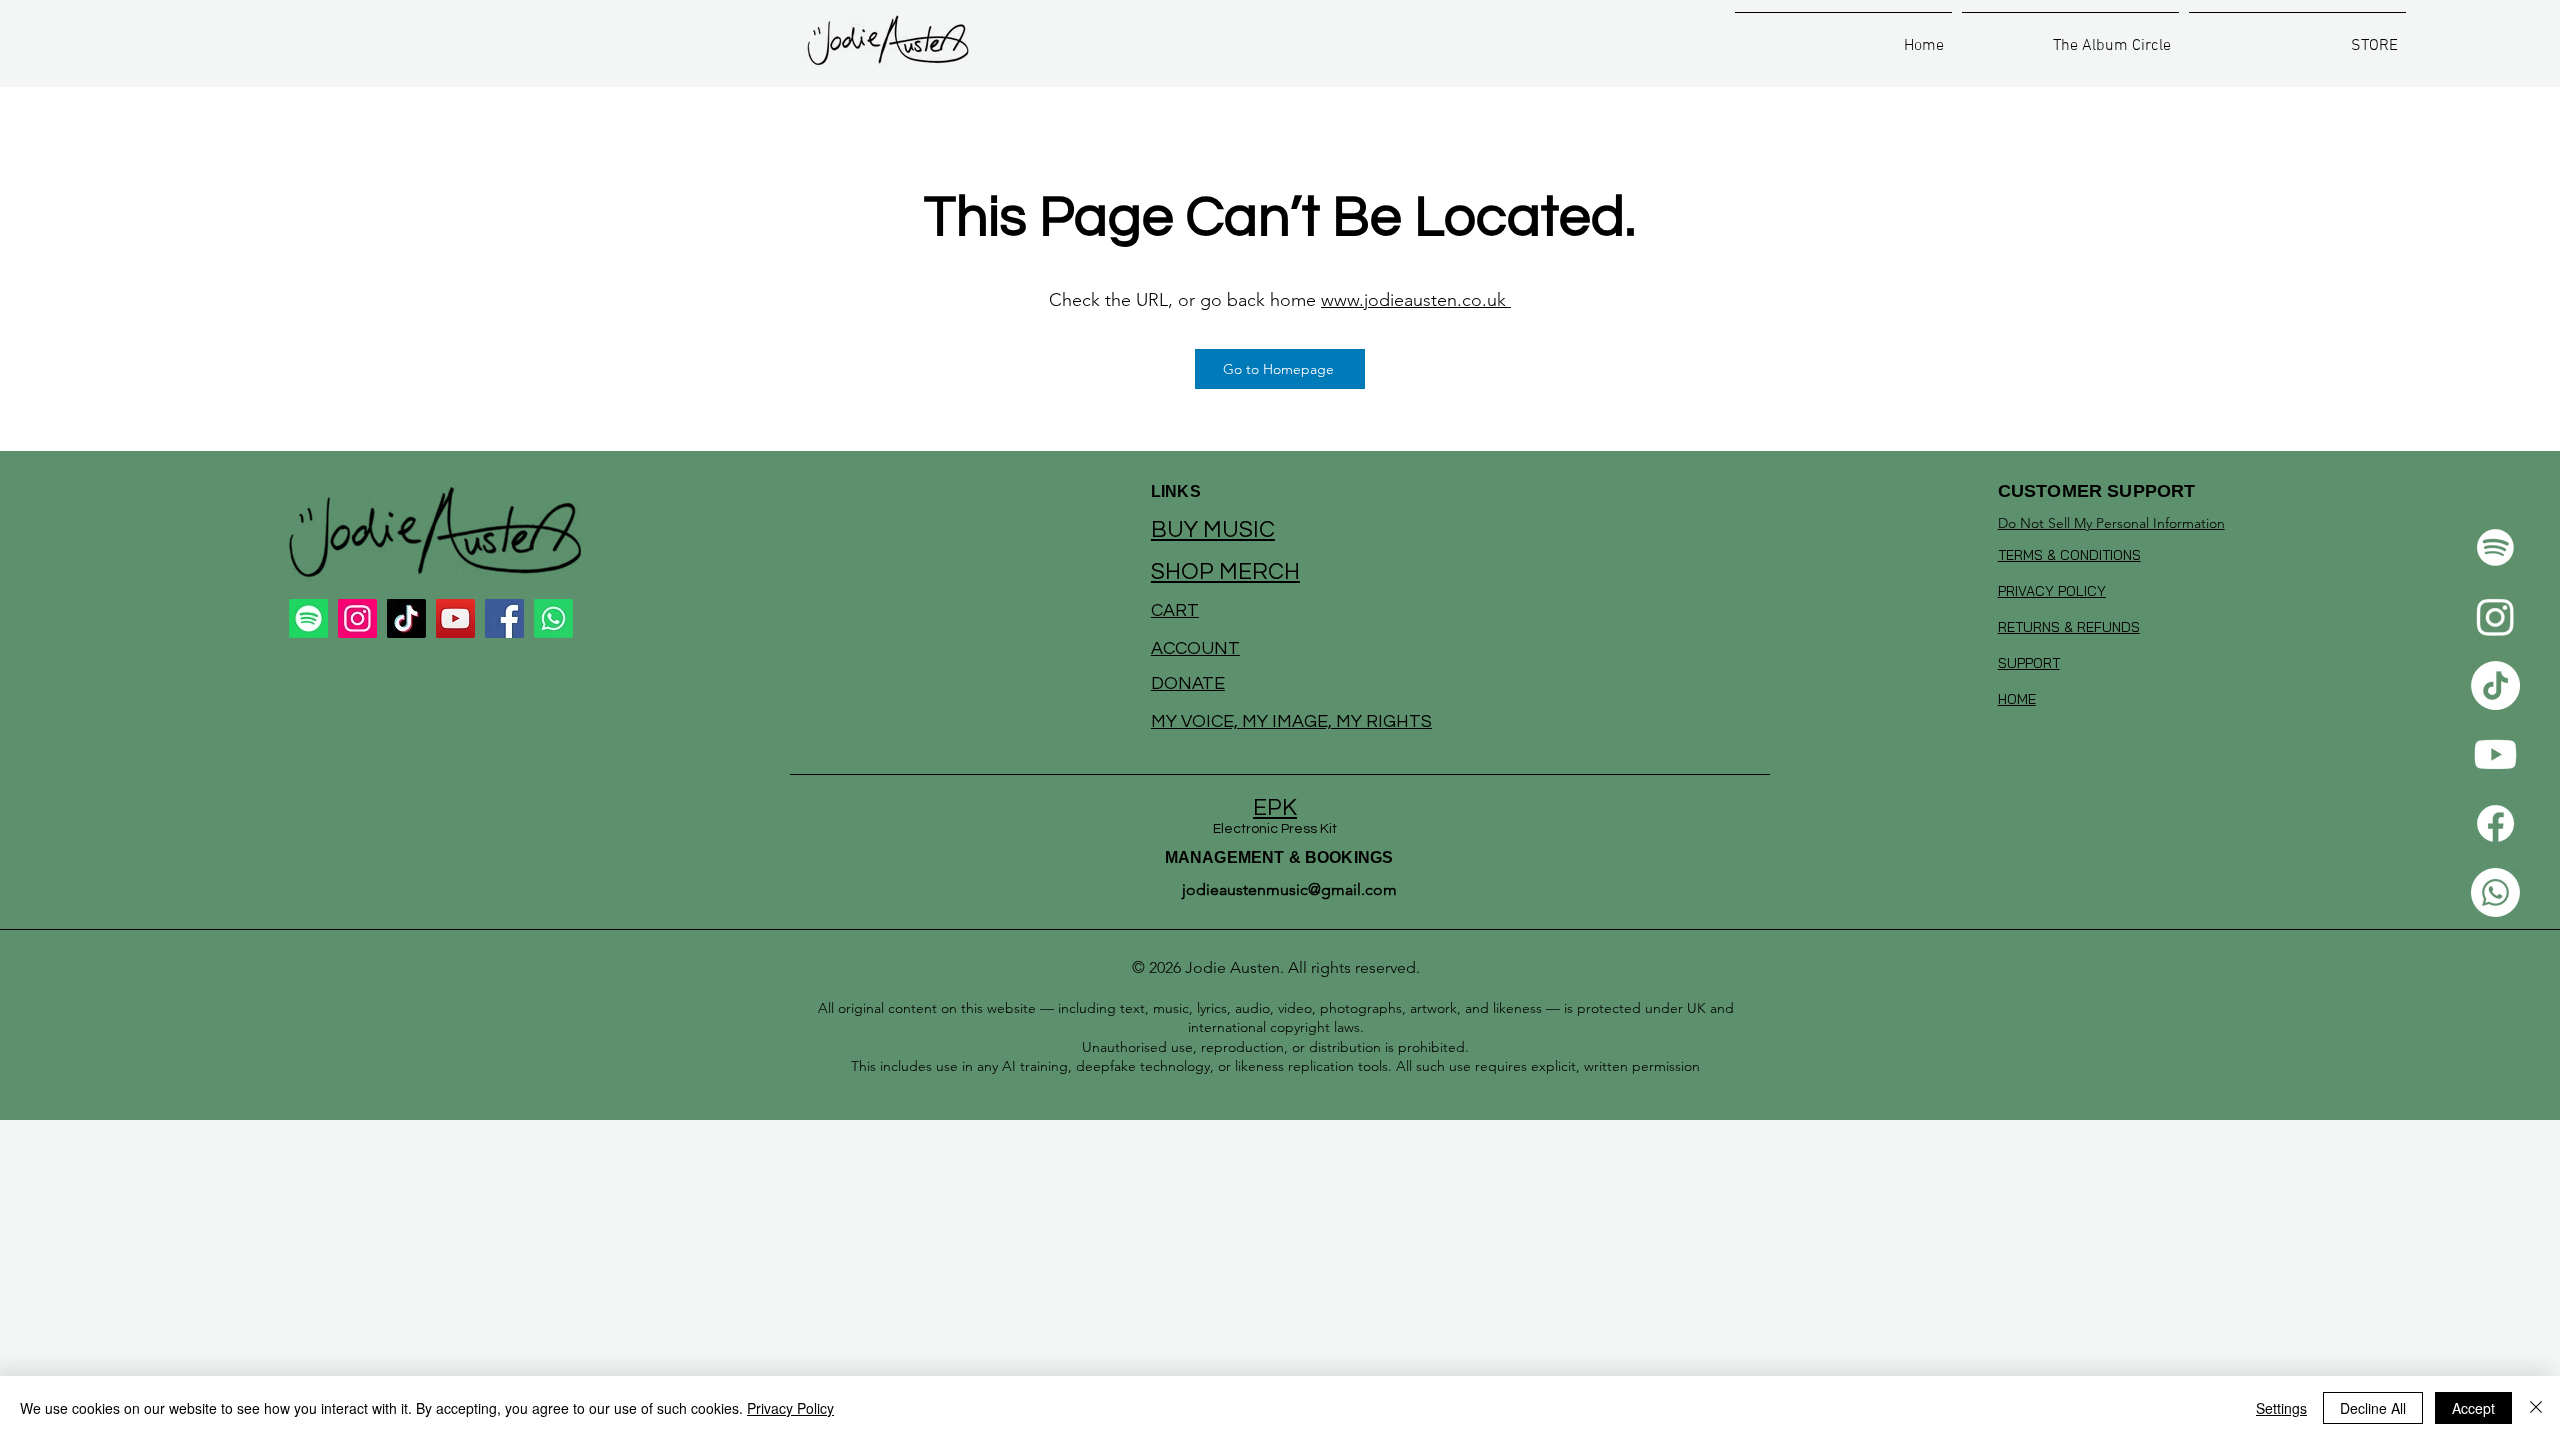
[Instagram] (2495, 616)
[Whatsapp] (2495, 892)
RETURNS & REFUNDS (2069, 627)
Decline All (2373, 1408)
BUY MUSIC (1213, 530)
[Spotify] (2495, 547)
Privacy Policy (790, 1408)
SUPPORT (2029, 663)
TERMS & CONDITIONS (2069, 555)
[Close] (2536, 1408)
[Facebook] (2495, 823)
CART (1175, 610)
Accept (2473, 1408)
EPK (1275, 808)
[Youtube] (2495, 754)
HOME (2017, 699)
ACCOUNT (1195, 648)
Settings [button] (2281, 1408)
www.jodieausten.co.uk (1416, 300)
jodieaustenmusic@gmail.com (1289, 889)
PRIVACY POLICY (2052, 591)
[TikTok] (2495, 685)
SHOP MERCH (1225, 572)
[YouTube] (455, 618)
